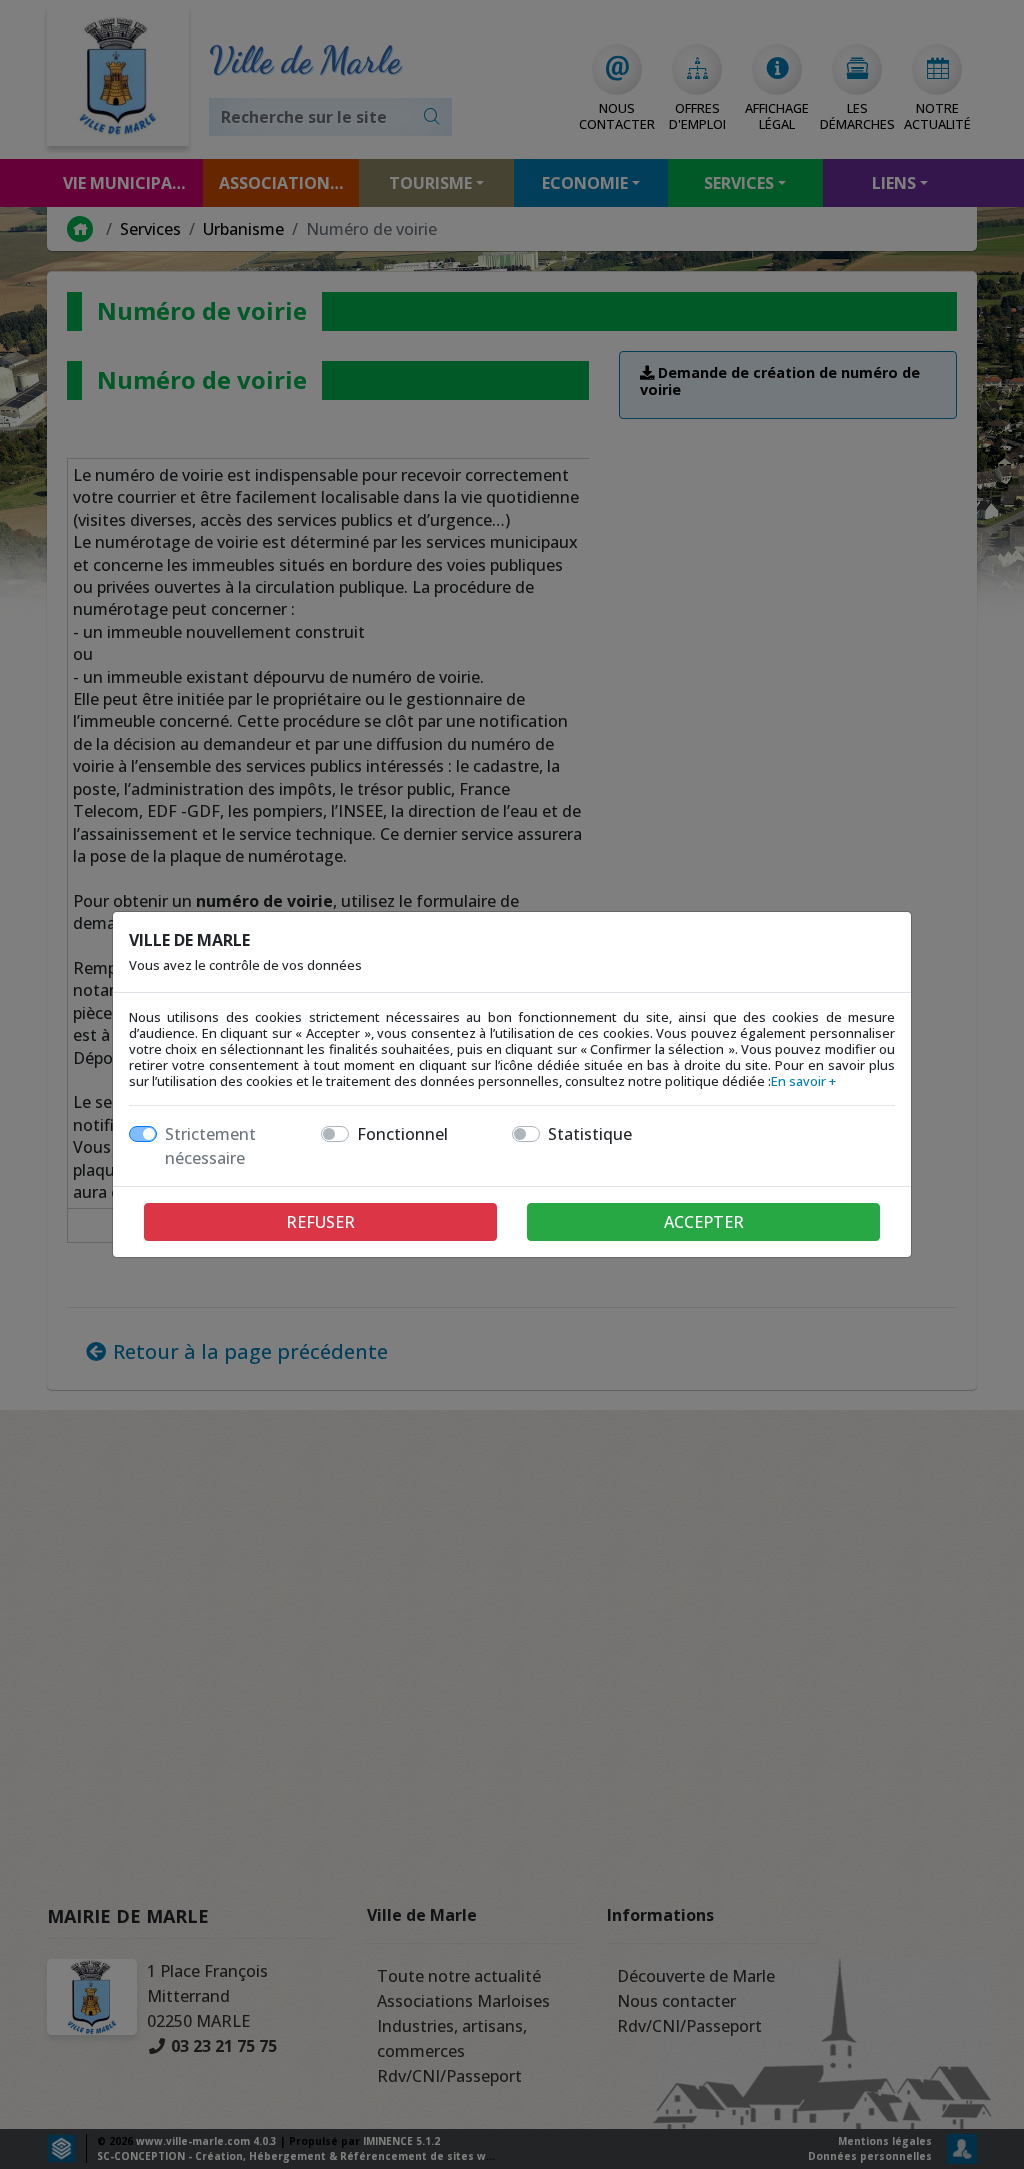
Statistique (590, 1134)
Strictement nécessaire (210, 1146)
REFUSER (320, 1222)
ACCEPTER (704, 1222)
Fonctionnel (402, 1134)
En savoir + (803, 1081)
